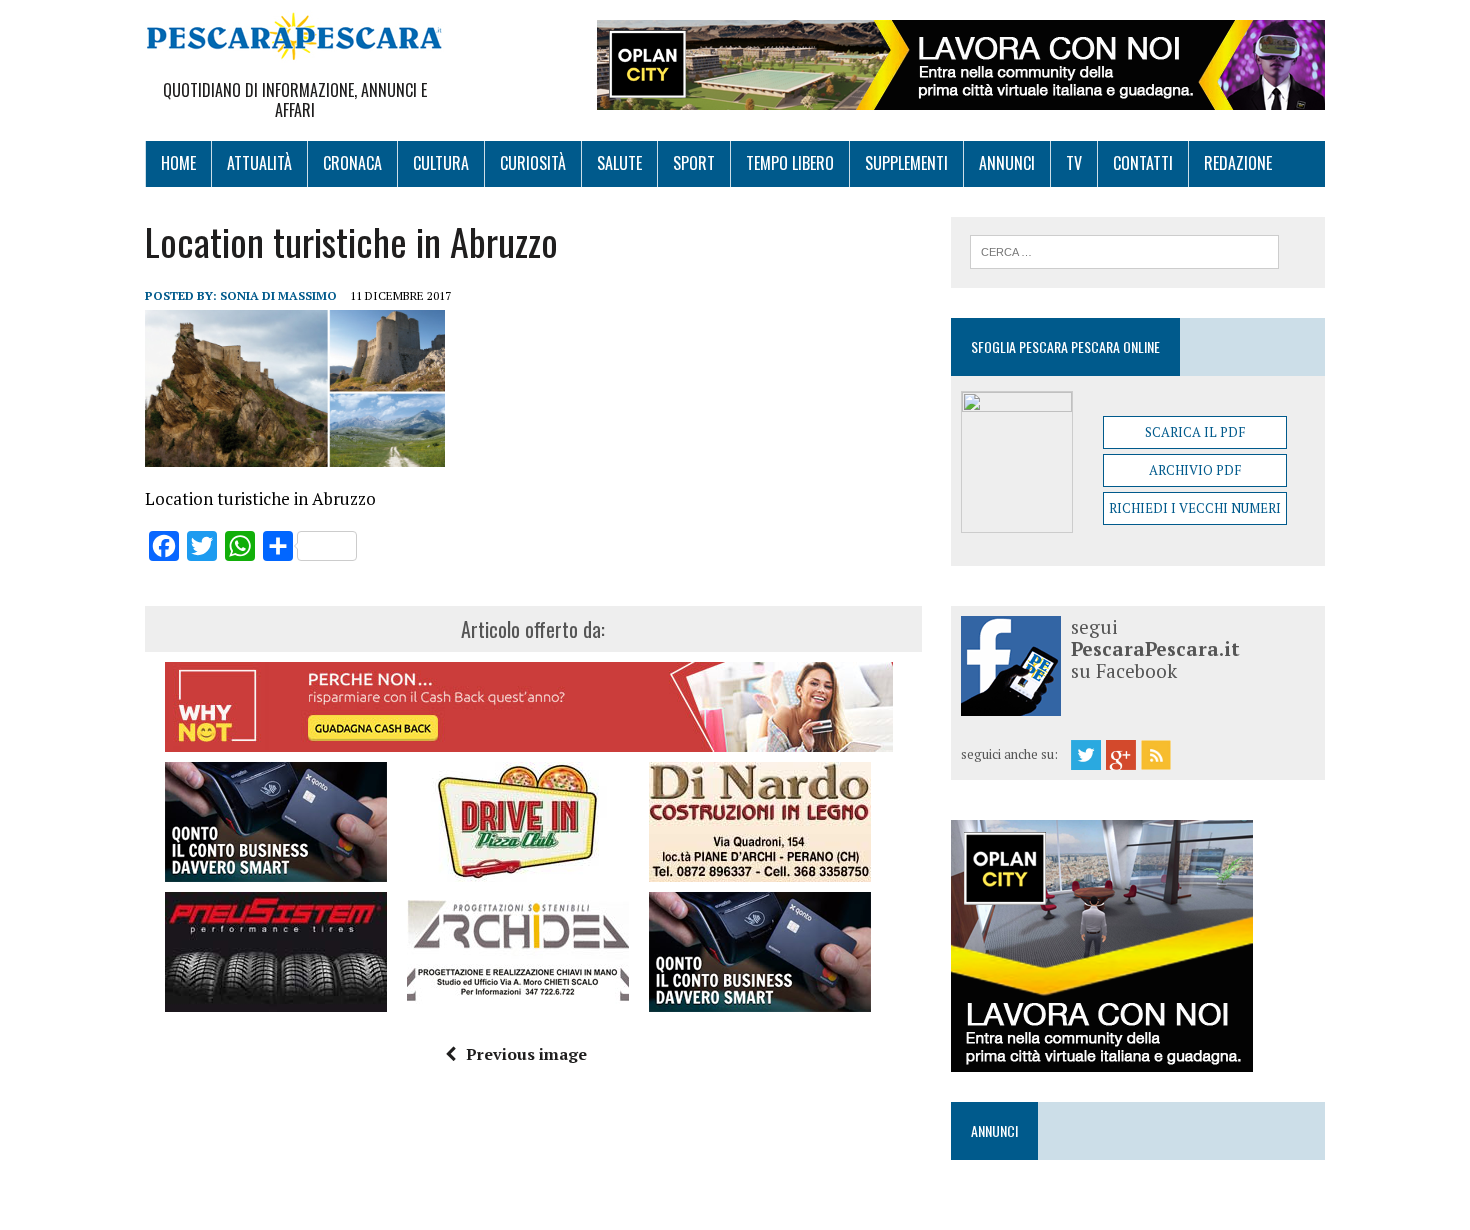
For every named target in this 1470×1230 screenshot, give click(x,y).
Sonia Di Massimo (278, 295)
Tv (1074, 163)
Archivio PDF (1195, 470)
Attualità (259, 163)
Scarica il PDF (1195, 432)
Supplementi (906, 163)
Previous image (526, 1054)
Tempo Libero (790, 163)
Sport (694, 163)
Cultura (441, 163)
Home (178, 163)
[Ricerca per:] (1124, 250)
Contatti (1143, 163)
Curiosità (533, 163)
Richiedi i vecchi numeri (1195, 508)
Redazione (1238, 163)
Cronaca (352, 163)
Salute (619, 163)
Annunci (1007, 163)
